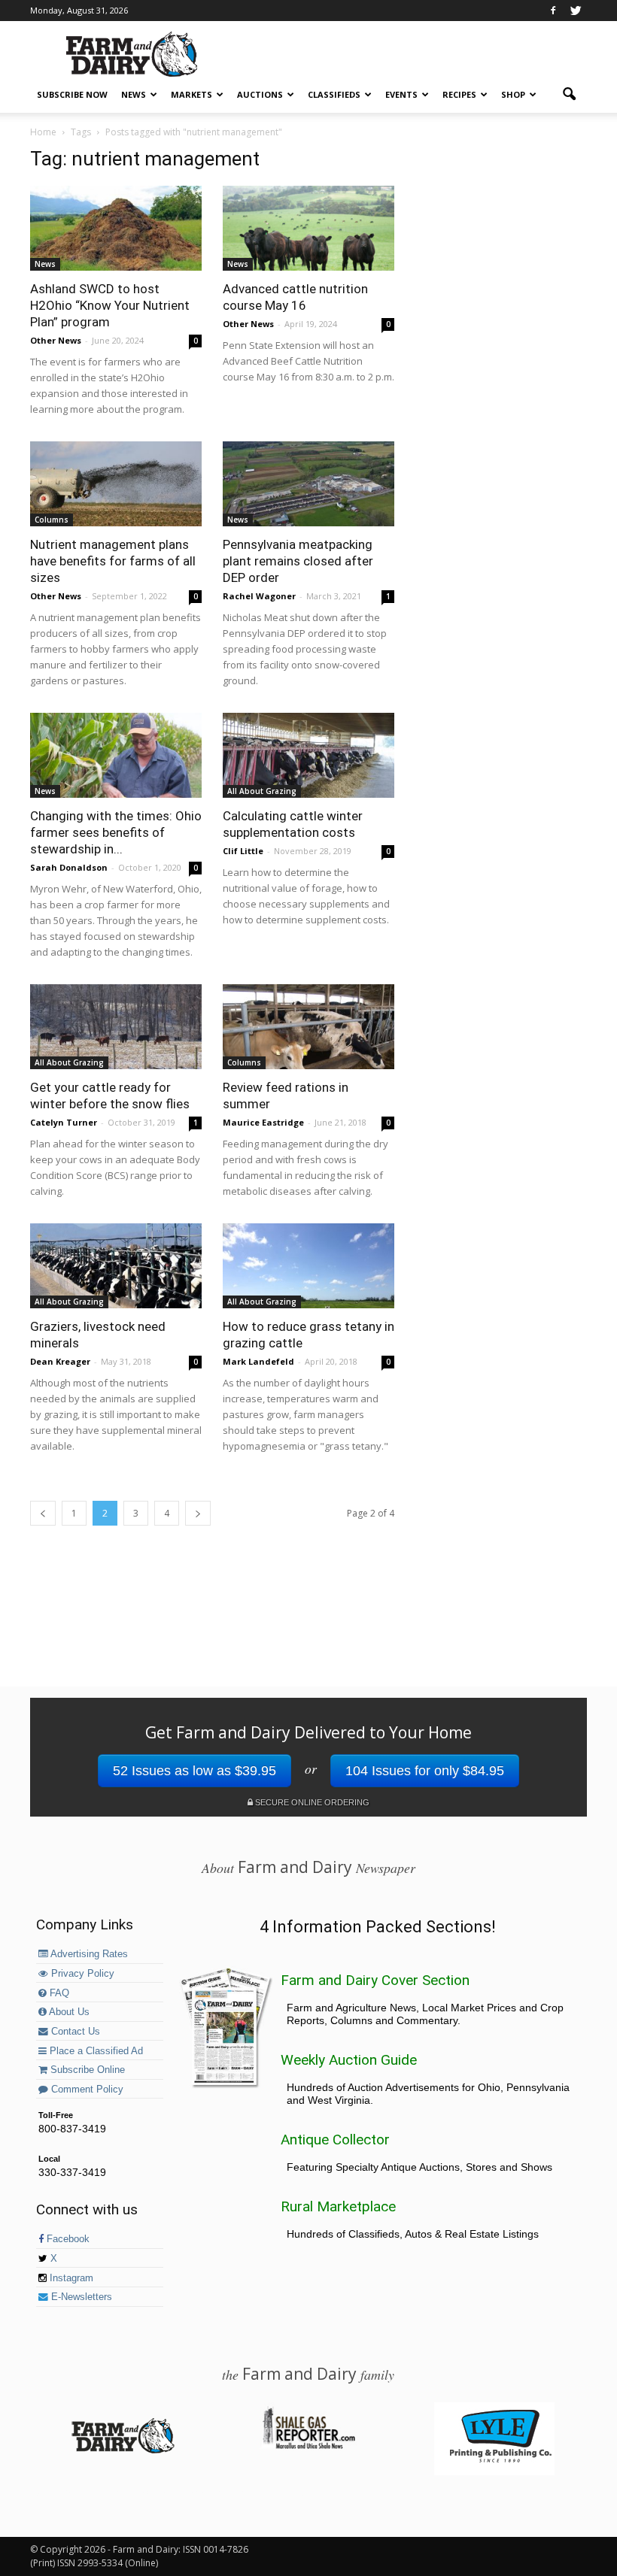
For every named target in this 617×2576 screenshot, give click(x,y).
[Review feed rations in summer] (308, 1027)
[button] (569, 95)
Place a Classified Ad (95, 2051)
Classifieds (334, 94)
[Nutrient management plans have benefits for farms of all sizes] (116, 484)
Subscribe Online (86, 2070)
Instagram (70, 2278)
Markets (191, 94)
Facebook (67, 2239)
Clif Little (243, 851)
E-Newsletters (80, 2297)
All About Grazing (262, 791)
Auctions (260, 94)
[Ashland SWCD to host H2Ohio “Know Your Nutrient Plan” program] (116, 228)
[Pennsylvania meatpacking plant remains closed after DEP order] (308, 484)
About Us (68, 2012)
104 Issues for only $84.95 (425, 1771)
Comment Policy (86, 2090)
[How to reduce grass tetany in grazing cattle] (308, 1266)
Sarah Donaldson (69, 867)
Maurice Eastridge (263, 1122)
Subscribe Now (72, 94)
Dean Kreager (60, 1361)
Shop (513, 94)
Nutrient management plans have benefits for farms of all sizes (113, 561)
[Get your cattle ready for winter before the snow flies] (116, 1027)
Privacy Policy (81, 1974)
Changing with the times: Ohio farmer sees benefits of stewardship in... (116, 832)
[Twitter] (576, 11)
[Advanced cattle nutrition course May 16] (308, 228)
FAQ (58, 1993)
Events (401, 94)
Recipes (459, 94)
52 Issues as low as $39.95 (195, 1771)
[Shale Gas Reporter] (308, 2447)
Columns (52, 520)
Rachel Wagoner (259, 596)
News (134, 94)
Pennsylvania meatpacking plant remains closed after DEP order (298, 561)
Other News (56, 340)
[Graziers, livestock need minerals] (116, 1266)
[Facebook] (553, 11)
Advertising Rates (88, 1954)
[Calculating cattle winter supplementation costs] (308, 755)
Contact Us (74, 2032)
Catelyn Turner (64, 1122)
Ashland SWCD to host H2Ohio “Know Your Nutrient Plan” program (110, 305)
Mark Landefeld (258, 1361)
